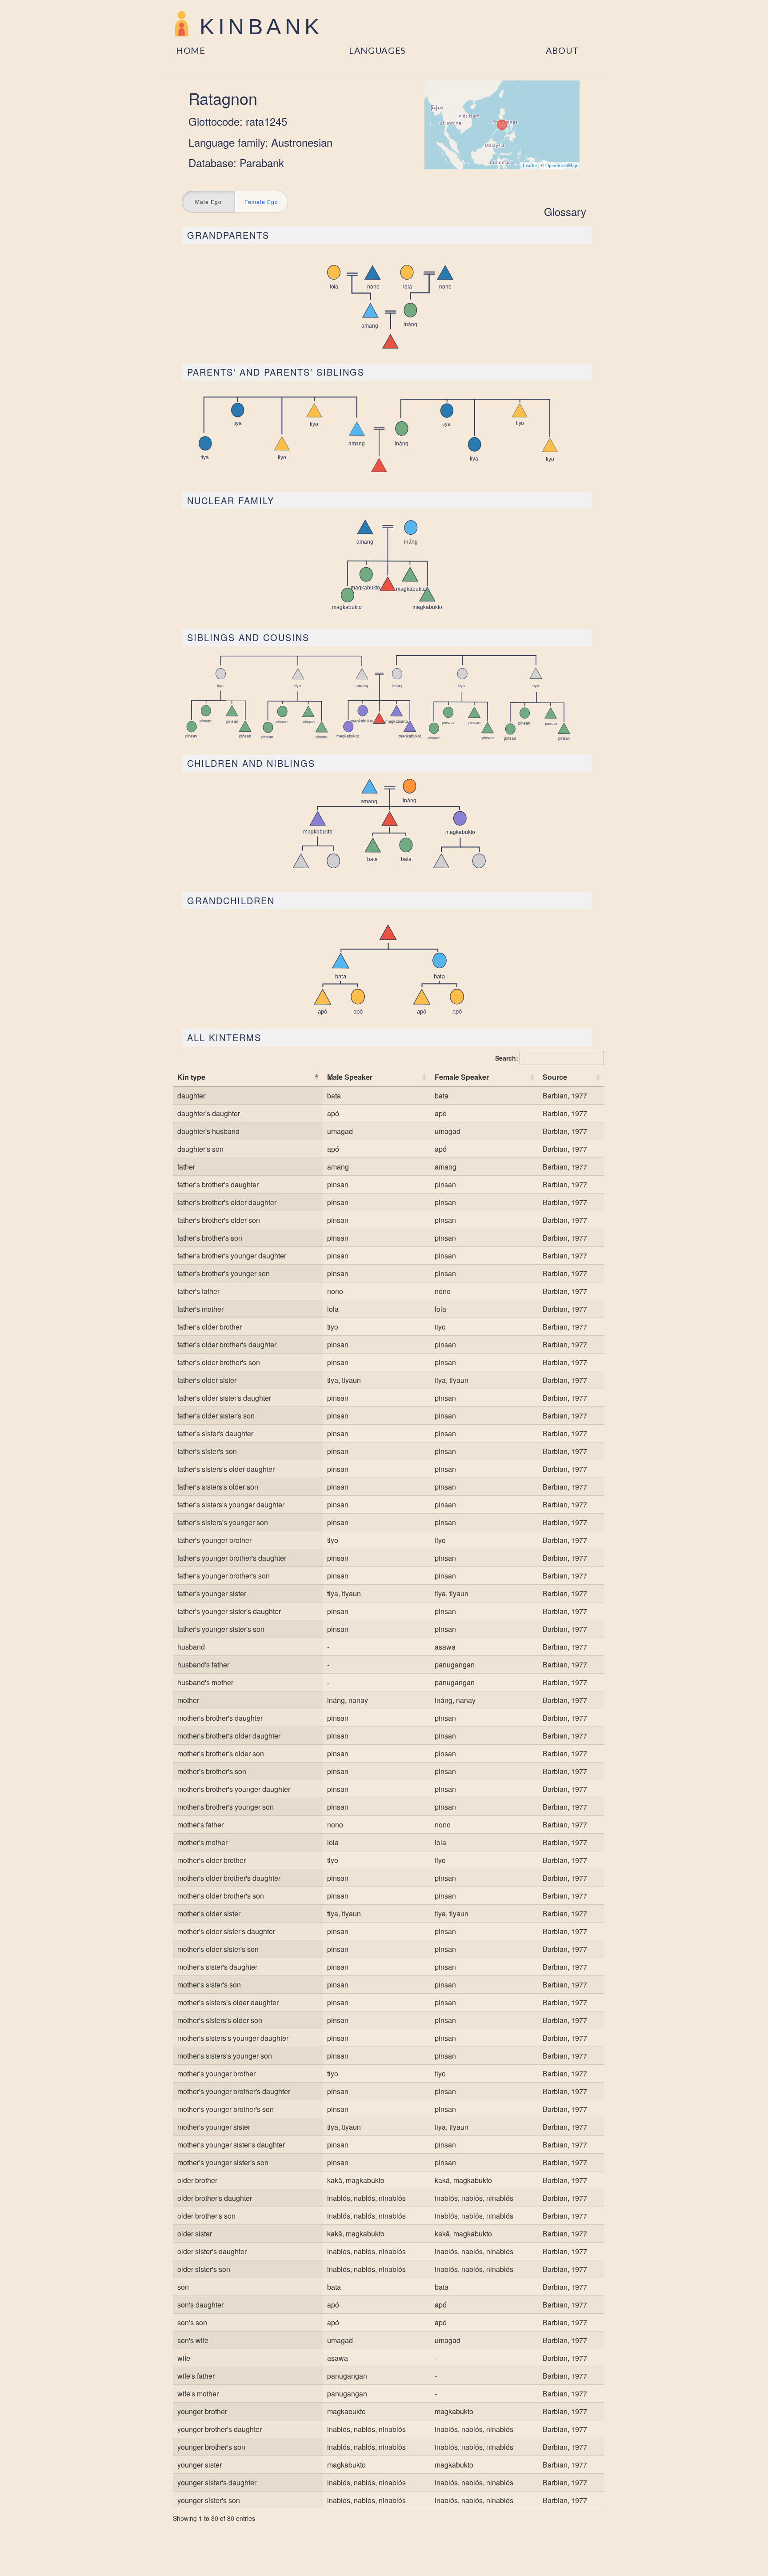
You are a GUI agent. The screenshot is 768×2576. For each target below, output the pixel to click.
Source (555, 1077)
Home (191, 50)
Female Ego (261, 202)
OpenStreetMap (561, 165)
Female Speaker (462, 1077)
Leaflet (530, 165)
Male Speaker (350, 1077)
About (562, 50)
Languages (377, 50)
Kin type (191, 1077)
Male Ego (208, 202)
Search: (507, 1058)
